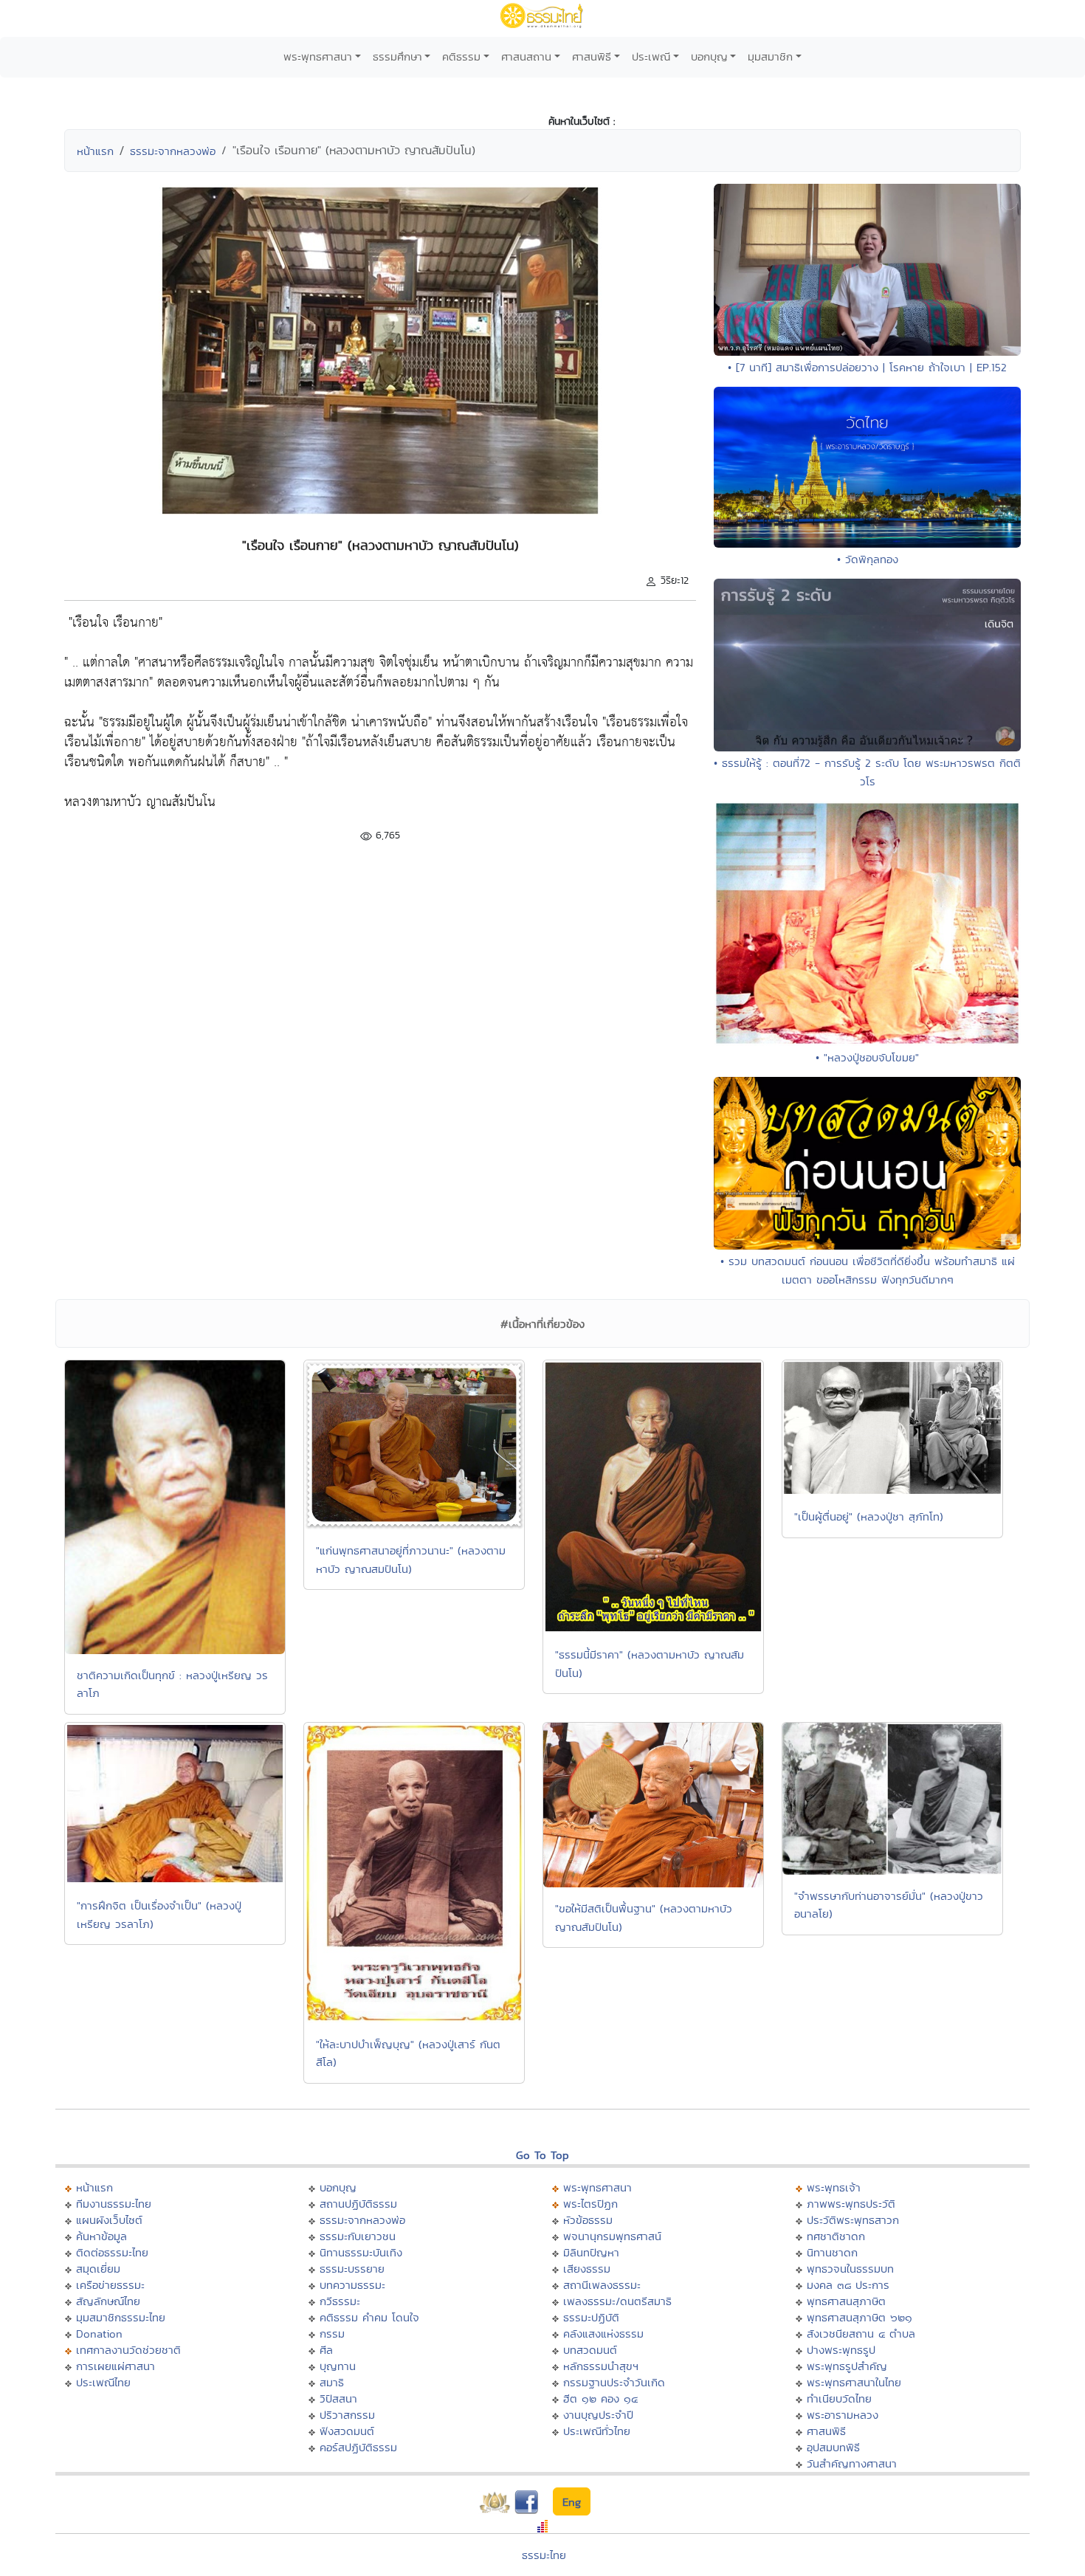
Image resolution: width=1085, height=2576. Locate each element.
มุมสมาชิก (770, 56)
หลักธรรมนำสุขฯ (601, 2366)
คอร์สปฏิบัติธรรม (358, 2447)
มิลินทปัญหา (591, 2252)
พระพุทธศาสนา (318, 56)
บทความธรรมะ (352, 2285)
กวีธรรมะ (340, 2301)
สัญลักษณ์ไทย (108, 2301)
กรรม (332, 2334)
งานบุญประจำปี (598, 2415)
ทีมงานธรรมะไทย (114, 2204)
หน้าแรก (95, 151)
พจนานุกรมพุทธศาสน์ (612, 2236)
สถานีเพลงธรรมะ (602, 2285)
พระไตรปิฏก (590, 2204)
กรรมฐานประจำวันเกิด (614, 2382)
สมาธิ (332, 2382)
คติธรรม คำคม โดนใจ (369, 2317)
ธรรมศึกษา (397, 56)
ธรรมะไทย (544, 2555)
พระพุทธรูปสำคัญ (847, 2366)
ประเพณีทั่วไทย (597, 2431)
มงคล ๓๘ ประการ (848, 2285)
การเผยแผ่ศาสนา (116, 2366)
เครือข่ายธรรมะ (110, 2285)
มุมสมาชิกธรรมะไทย (121, 2317)
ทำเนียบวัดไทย (839, 2398)
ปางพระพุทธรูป (841, 2350)
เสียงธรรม (587, 2269)
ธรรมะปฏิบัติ (591, 2317)
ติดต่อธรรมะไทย (112, 2252)
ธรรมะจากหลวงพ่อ (173, 151)
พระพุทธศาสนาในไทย (854, 2382)
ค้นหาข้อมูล (101, 2236)
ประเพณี (651, 56)
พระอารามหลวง (843, 2415)
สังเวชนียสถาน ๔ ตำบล (861, 2334)
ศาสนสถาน (526, 56)
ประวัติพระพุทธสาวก (853, 2220)
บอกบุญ (709, 56)
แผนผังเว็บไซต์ (109, 2220)
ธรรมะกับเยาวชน (358, 2236)
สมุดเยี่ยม (98, 2269)
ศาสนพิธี (592, 56)
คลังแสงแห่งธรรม (603, 2334)
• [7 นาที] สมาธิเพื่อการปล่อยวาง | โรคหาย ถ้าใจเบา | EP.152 (867, 367)
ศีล (326, 2350)
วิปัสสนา (338, 2398)
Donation (99, 2334)
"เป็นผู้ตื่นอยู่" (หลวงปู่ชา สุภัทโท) (869, 1516)
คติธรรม (461, 56)
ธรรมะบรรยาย (352, 2269)
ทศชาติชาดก (836, 2236)
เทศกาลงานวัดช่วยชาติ (128, 2350)
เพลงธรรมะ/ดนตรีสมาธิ (617, 2301)
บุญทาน (338, 2366)
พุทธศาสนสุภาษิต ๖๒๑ (860, 2317)
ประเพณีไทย (103, 2382)
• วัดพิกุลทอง (868, 559)
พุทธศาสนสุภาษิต (846, 2301)
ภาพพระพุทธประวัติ (851, 2204)
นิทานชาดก (832, 2252)
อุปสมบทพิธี (833, 2447)
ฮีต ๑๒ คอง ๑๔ (600, 2398)
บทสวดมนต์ (590, 2350)
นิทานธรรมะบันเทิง (361, 2252)
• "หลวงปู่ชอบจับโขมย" (867, 1057)
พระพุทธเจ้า (834, 2187)
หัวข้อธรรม (588, 2220)
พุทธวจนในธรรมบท (850, 2269)
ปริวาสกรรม (347, 2415)
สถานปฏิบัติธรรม (358, 2204)
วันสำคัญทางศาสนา (852, 2463)
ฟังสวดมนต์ (347, 2431)
